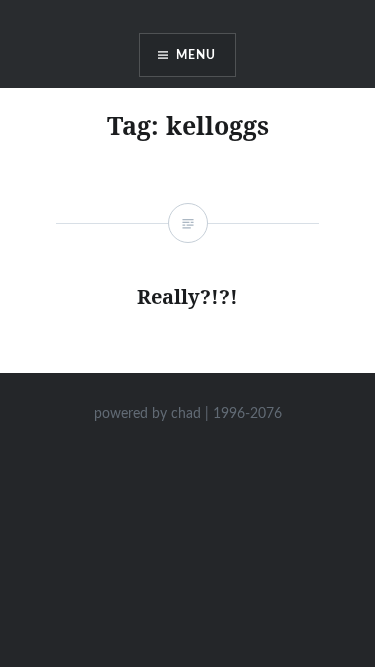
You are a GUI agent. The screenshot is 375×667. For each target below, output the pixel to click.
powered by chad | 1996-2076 (188, 414)
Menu (196, 55)
